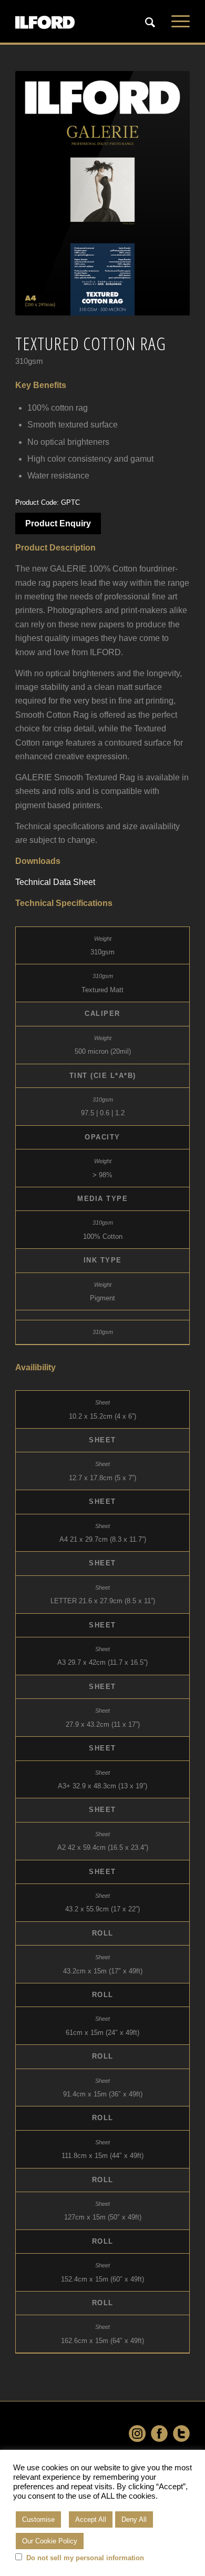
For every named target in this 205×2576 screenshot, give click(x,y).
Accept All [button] (91, 2519)
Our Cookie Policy (50, 2541)
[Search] (145, 23)
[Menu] (175, 22)
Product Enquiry (58, 523)
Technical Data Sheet (55, 882)
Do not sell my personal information (85, 2558)
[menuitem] (151, 22)
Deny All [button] (134, 2519)
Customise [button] (38, 2519)
